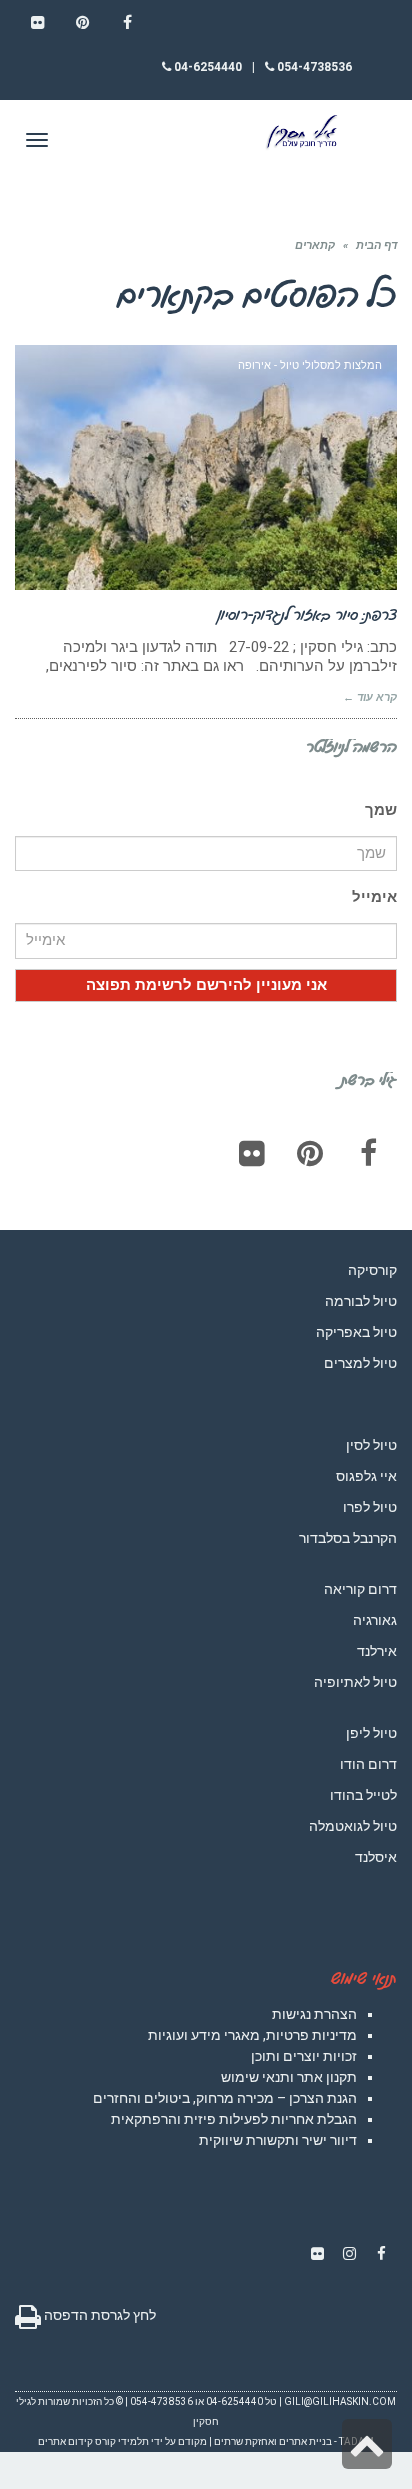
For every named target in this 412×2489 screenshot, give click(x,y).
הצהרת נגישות (314, 2014)
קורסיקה (372, 1270)
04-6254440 (206, 67)
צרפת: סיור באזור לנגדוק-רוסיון (307, 614)
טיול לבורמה (361, 1301)
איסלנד (376, 1857)
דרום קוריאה (360, 1589)
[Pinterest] (310, 1153)
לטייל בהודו (363, 1795)
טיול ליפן (371, 1733)
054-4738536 (313, 67)
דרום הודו (368, 1764)
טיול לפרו (370, 1507)
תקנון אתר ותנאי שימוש (289, 2077)
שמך (381, 810)
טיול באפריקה (356, 1332)
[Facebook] (368, 1153)
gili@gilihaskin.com (340, 2401)
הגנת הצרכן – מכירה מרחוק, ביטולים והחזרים (225, 2098)
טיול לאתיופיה (355, 1682)
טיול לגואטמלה (353, 1826)
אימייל (374, 897)
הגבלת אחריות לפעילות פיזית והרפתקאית (234, 2119)
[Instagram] (349, 2254)
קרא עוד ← (370, 697)
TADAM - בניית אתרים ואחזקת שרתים (294, 2441)
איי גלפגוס (366, 1476)
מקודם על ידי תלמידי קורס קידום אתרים (122, 2441)
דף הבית (376, 245)
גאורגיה (375, 1620)
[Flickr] (252, 1153)
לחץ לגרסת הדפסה (98, 2315)
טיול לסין (371, 1445)
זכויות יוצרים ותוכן (304, 2056)
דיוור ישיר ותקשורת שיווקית (278, 2140)
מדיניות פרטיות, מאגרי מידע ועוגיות (252, 2035)
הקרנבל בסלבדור (348, 1538)
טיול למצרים (360, 1363)
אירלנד (377, 1651)
